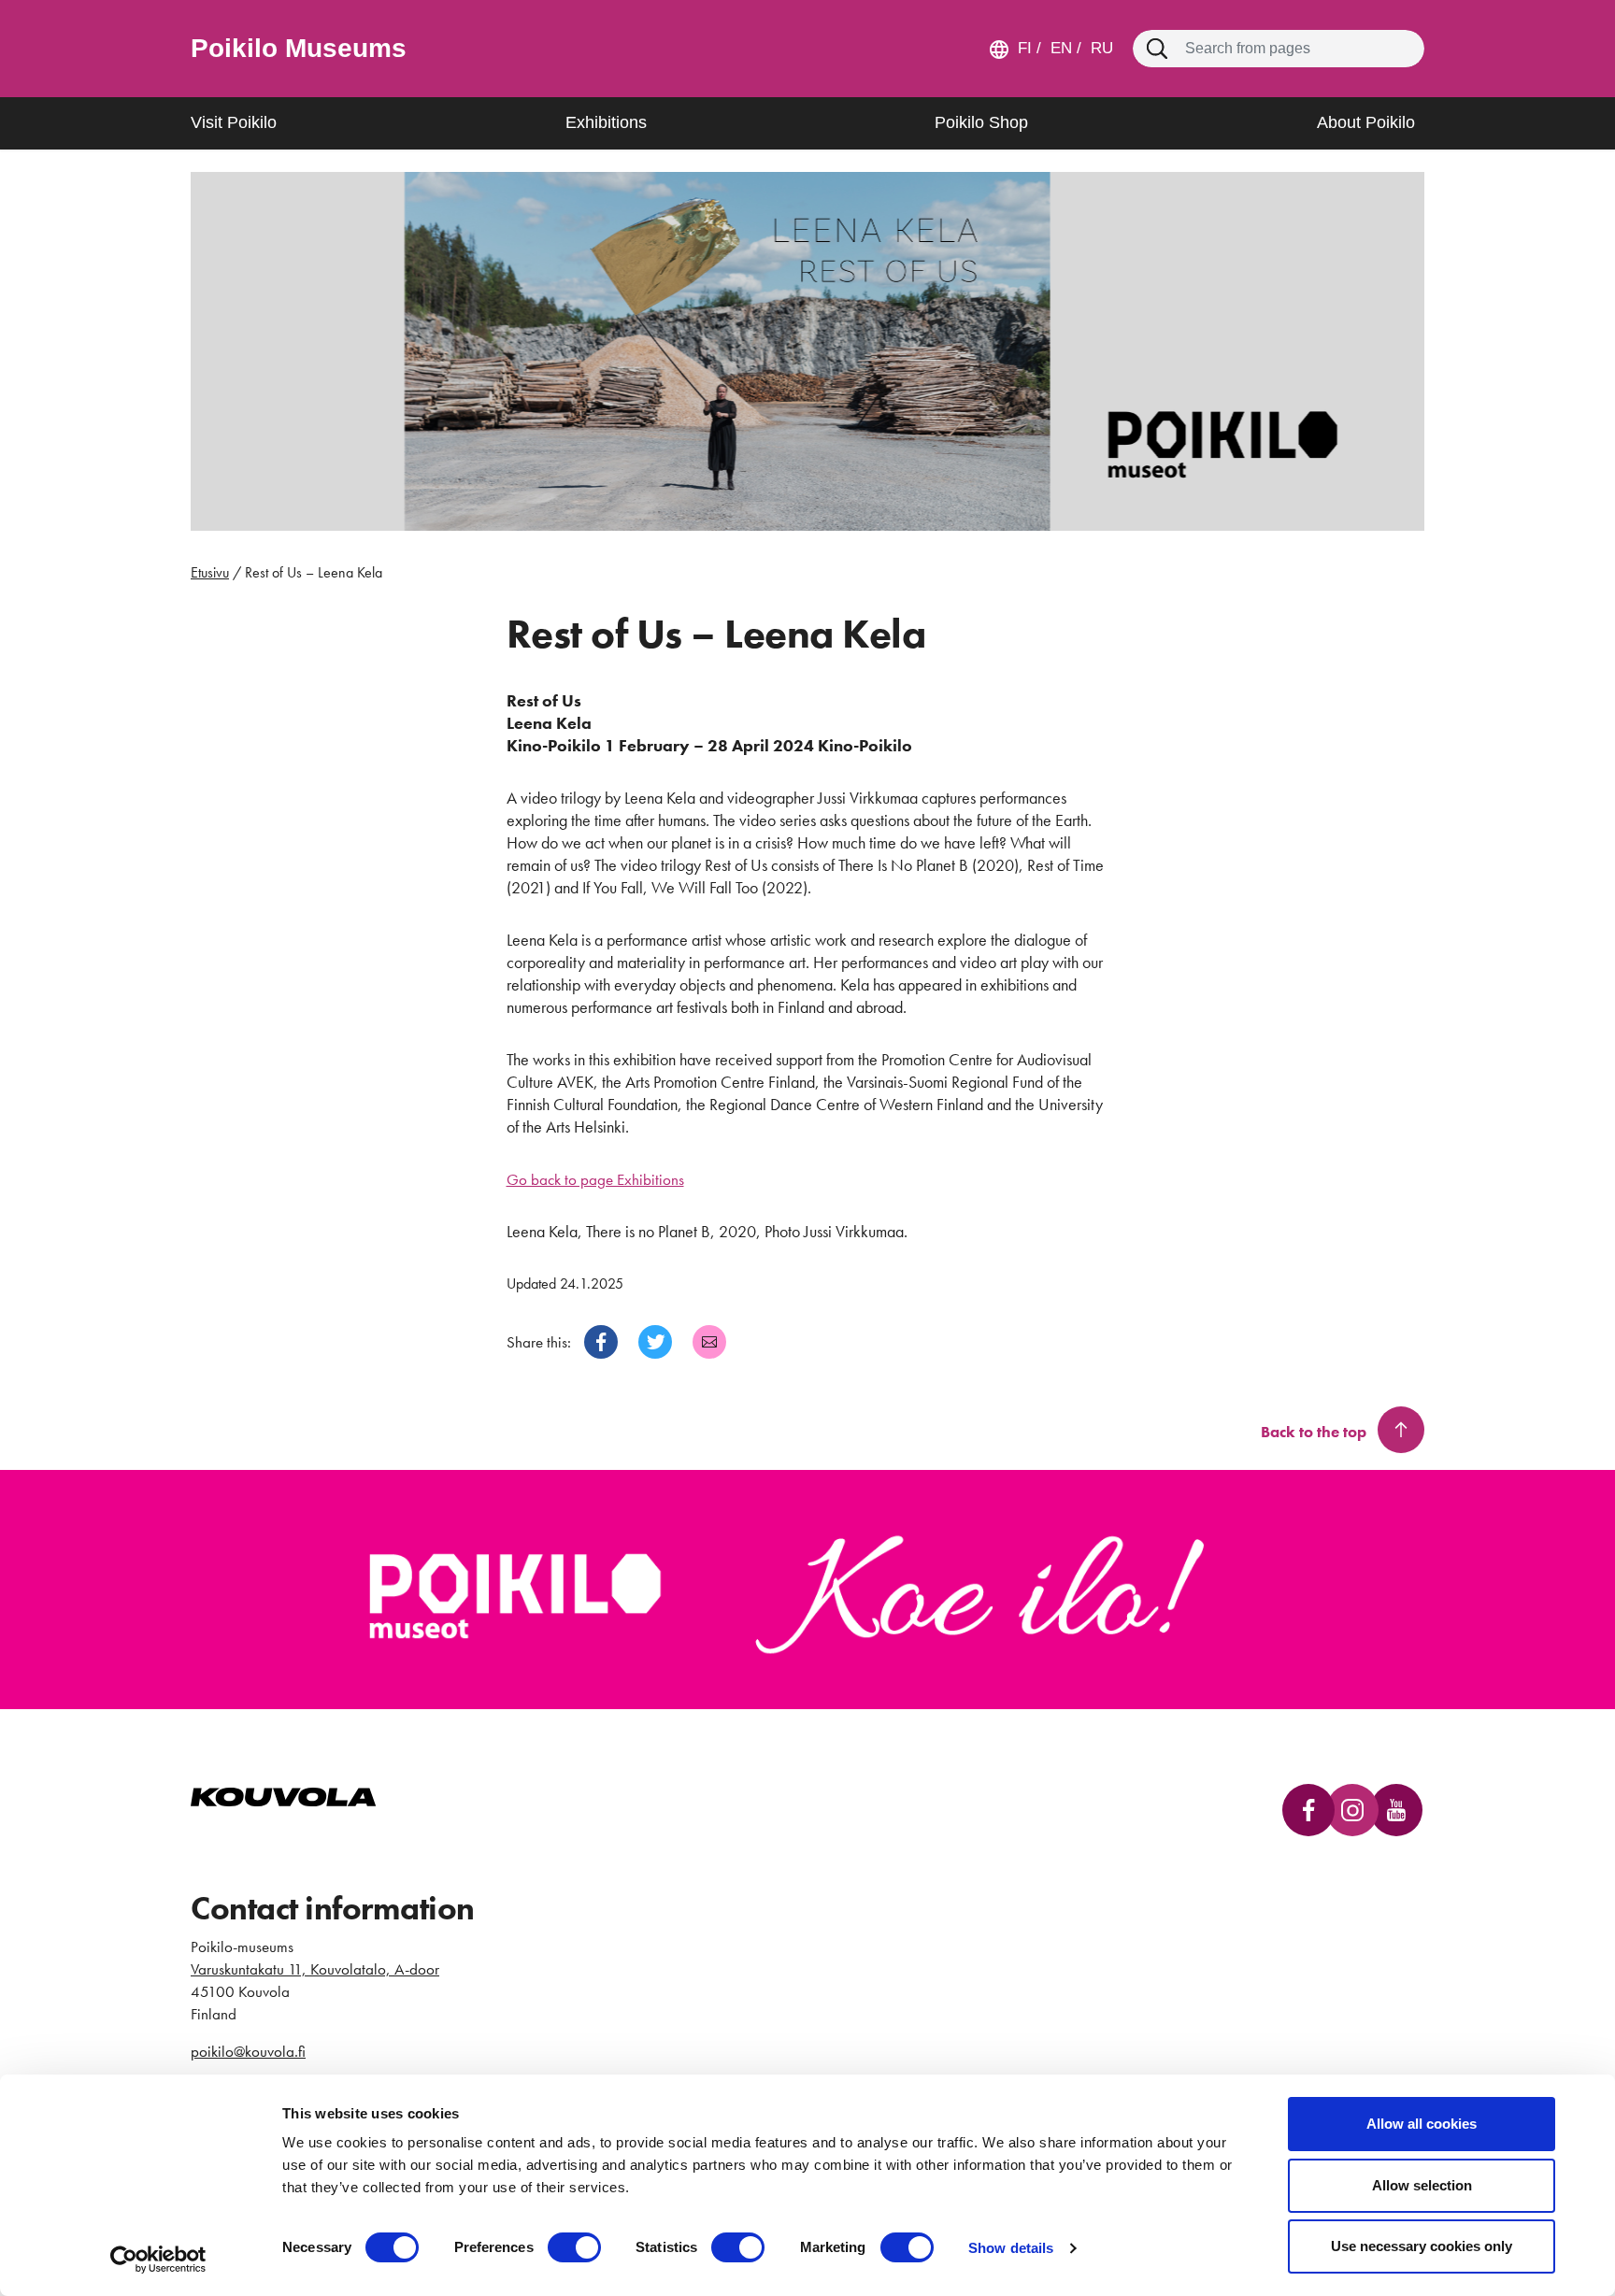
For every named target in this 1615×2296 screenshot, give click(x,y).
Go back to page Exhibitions (595, 1179)
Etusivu (210, 572)
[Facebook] (601, 1342)
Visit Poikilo (234, 122)
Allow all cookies (1422, 2124)
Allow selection (1422, 2185)
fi (1025, 48)
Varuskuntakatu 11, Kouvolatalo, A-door (315, 1969)
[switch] (574, 2247)
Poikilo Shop (981, 122)
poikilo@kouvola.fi (248, 2051)
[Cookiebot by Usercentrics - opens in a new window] (158, 2260)
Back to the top (1314, 1432)
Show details (1011, 2248)
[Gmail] (709, 1342)
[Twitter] (655, 1342)
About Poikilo (1366, 122)
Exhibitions (606, 122)
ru (1100, 48)
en (1059, 48)
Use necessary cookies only (1422, 2246)
